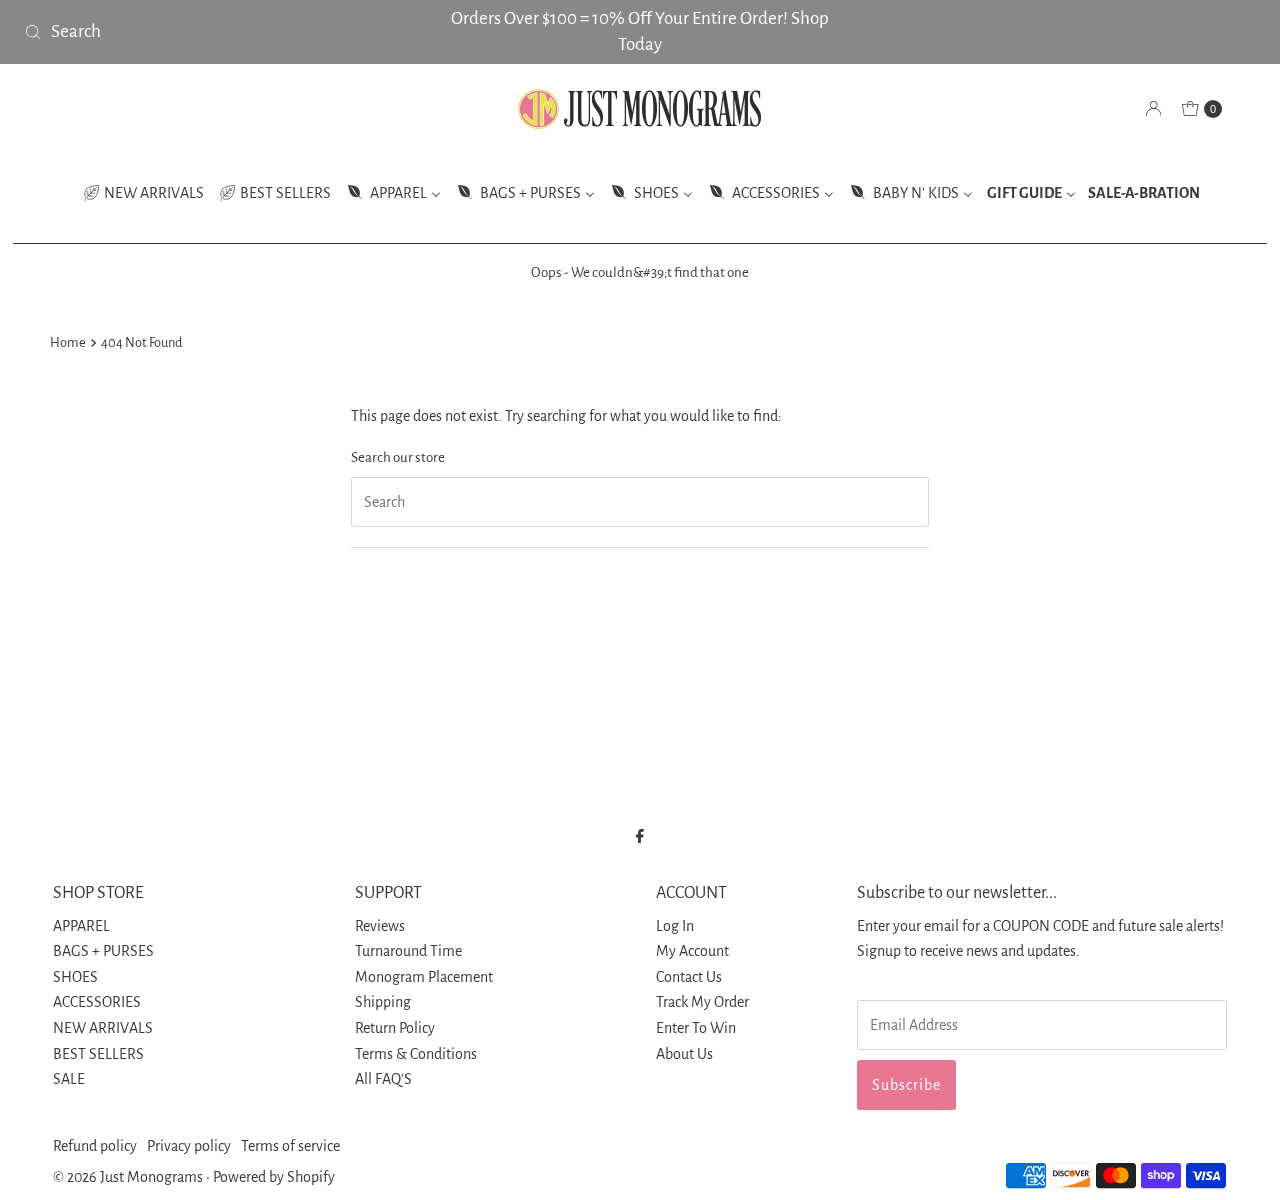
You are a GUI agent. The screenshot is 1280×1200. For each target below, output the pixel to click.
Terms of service (290, 1146)
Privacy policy (189, 1146)
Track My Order (702, 1002)
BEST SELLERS (98, 1054)
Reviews (380, 926)
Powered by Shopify (274, 1177)
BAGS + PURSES (103, 951)
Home (68, 342)
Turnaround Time (408, 951)
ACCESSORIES (97, 1002)
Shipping (383, 1002)
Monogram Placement (424, 977)
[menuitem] (143, 193)
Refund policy (95, 1146)
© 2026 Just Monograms (128, 1177)
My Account (692, 951)
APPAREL (81, 926)
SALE (69, 1079)
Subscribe (906, 1085)
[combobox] (218, 32)
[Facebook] (640, 837)
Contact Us (689, 977)
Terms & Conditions (416, 1054)
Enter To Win (696, 1028)
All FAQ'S (383, 1079)
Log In (675, 926)
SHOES (75, 977)
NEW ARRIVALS (103, 1028)
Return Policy (395, 1028)
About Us (684, 1054)
